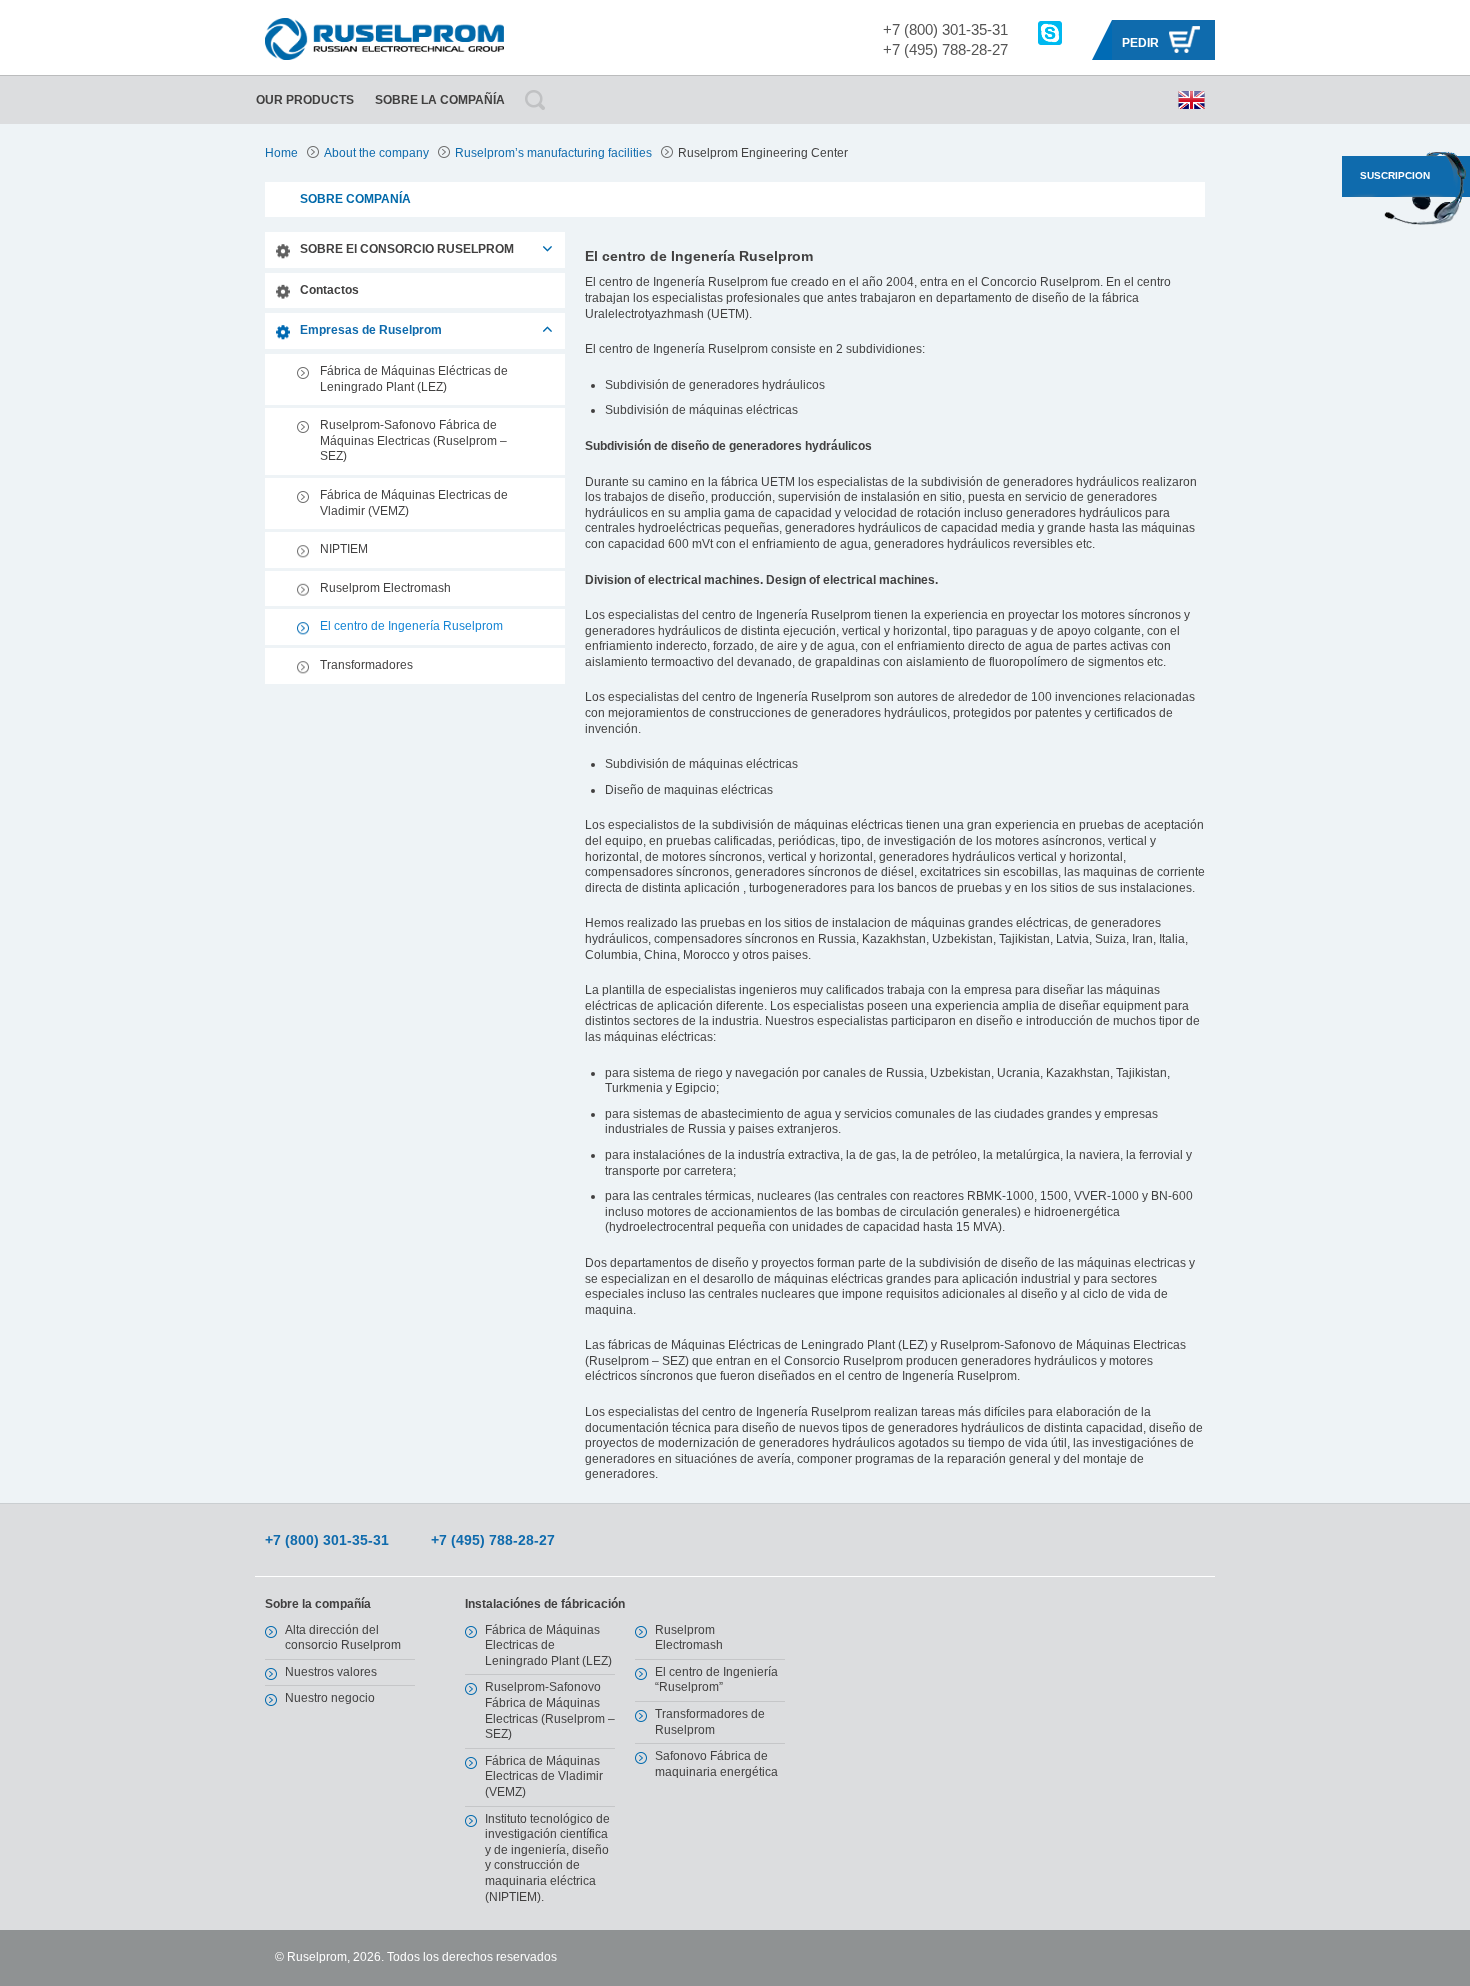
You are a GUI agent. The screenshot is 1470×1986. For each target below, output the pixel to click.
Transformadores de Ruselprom (710, 1722)
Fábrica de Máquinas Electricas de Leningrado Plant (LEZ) (548, 1645)
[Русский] (1191, 100)
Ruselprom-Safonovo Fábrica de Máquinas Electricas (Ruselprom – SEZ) (413, 440)
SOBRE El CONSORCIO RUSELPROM (407, 249)
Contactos (329, 290)
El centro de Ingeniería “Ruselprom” (716, 1680)
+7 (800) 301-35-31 (945, 29)
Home (281, 153)
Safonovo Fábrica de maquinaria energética (716, 1764)
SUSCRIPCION (1395, 175)
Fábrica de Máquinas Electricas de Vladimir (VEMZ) (414, 503)
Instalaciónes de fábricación (545, 1604)
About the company (376, 153)
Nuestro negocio (330, 1698)
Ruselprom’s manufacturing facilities (553, 153)
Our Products (305, 100)
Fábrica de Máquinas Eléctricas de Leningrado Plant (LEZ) (414, 379)
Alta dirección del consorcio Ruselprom (343, 1638)
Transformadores (366, 665)
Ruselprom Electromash (385, 588)
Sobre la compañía (440, 100)
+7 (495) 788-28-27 (945, 49)
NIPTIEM (344, 549)
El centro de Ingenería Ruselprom (411, 626)
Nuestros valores (331, 1672)
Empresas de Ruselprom (371, 330)
